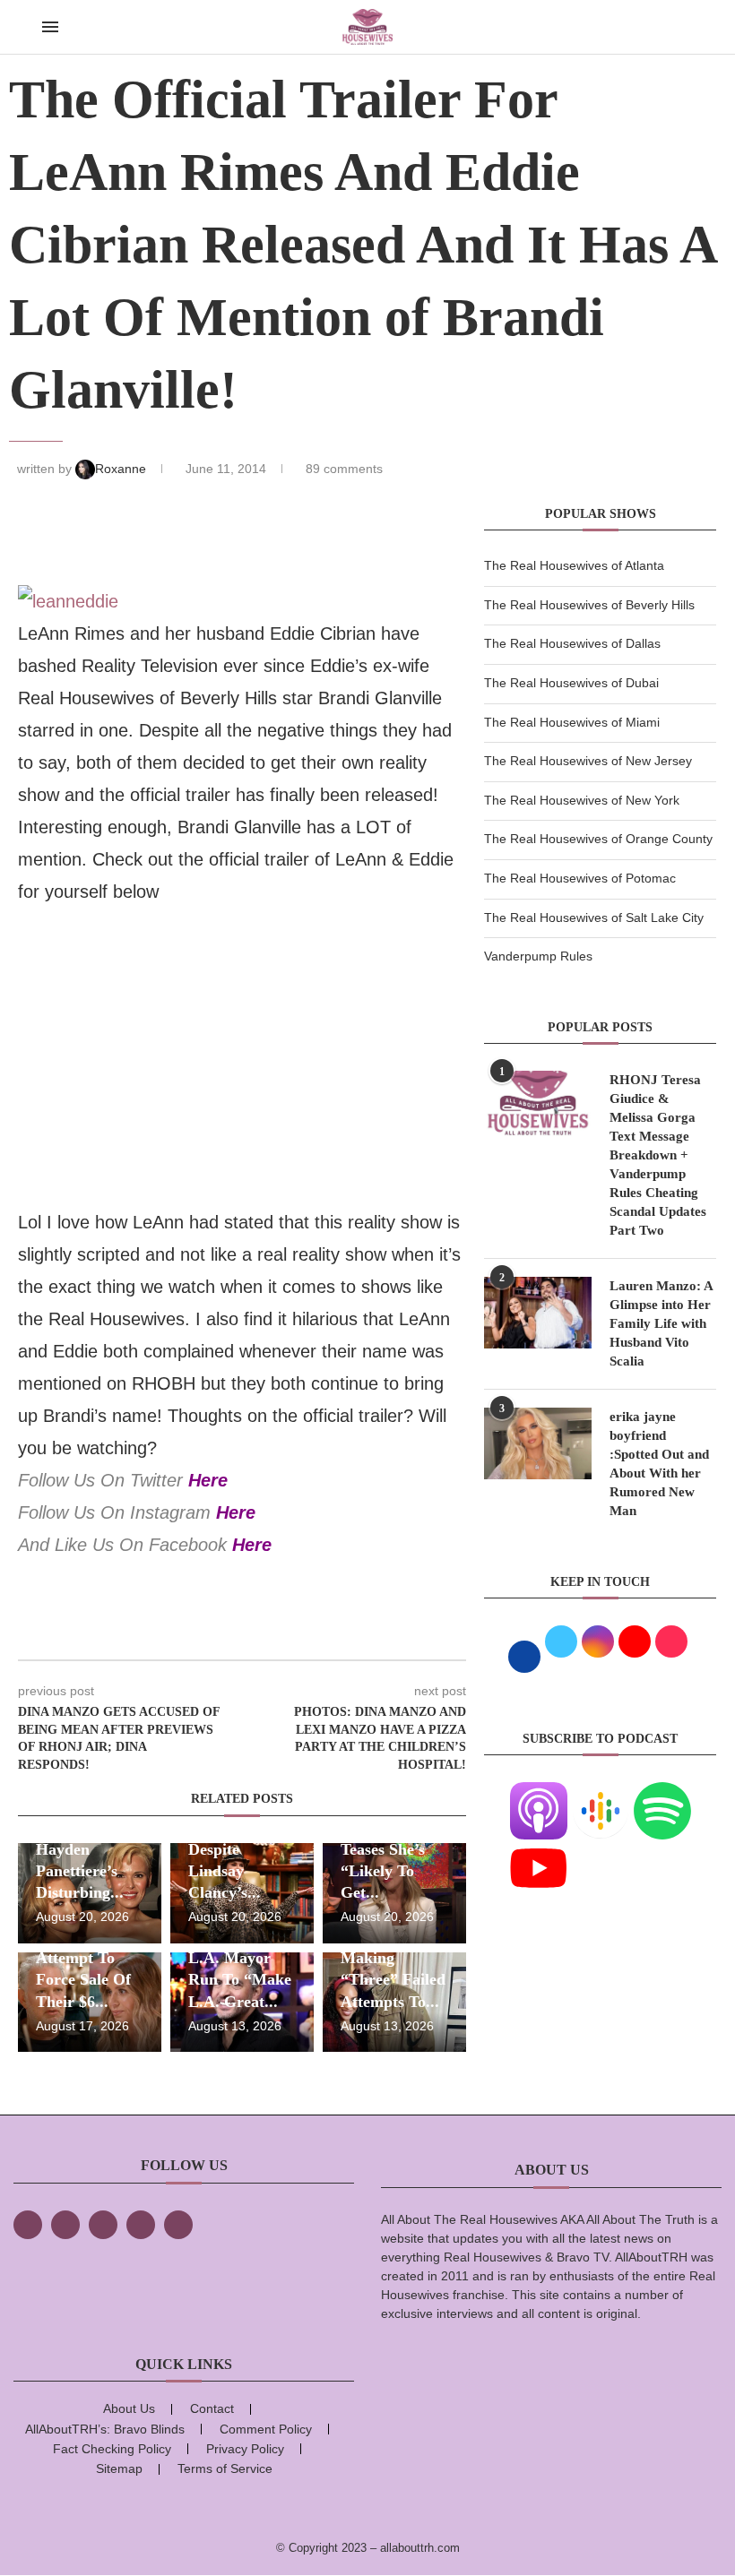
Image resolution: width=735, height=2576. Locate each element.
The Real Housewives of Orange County (598, 839)
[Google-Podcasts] (601, 1793)
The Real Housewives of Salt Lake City (594, 918)
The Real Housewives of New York (582, 800)
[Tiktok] (141, 2225)
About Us (129, 2408)
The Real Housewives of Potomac (580, 878)
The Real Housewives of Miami (572, 722)
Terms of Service (225, 2468)
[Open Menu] (50, 27)
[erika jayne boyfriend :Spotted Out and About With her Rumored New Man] (538, 1443)
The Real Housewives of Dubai (571, 683)
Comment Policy (266, 2429)
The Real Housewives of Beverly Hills (589, 605)
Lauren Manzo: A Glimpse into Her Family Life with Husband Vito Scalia (661, 1323)
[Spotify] (662, 1793)
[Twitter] (65, 2225)
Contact (212, 2408)
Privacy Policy (245, 2449)
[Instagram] (103, 2225)
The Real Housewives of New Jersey (588, 761)
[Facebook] (28, 2225)
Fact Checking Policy (112, 2449)
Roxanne (122, 469)
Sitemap (119, 2468)
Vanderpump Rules (538, 956)
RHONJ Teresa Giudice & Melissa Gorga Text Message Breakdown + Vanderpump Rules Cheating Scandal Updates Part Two (658, 1155)
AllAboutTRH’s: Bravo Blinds (105, 2429)
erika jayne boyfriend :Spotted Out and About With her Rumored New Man (659, 1464)
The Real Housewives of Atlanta (574, 565)
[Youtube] (539, 1850)
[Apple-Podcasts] (539, 1793)
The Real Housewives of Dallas (572, 643)
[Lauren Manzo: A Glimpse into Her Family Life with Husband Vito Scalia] (538, 1313)
